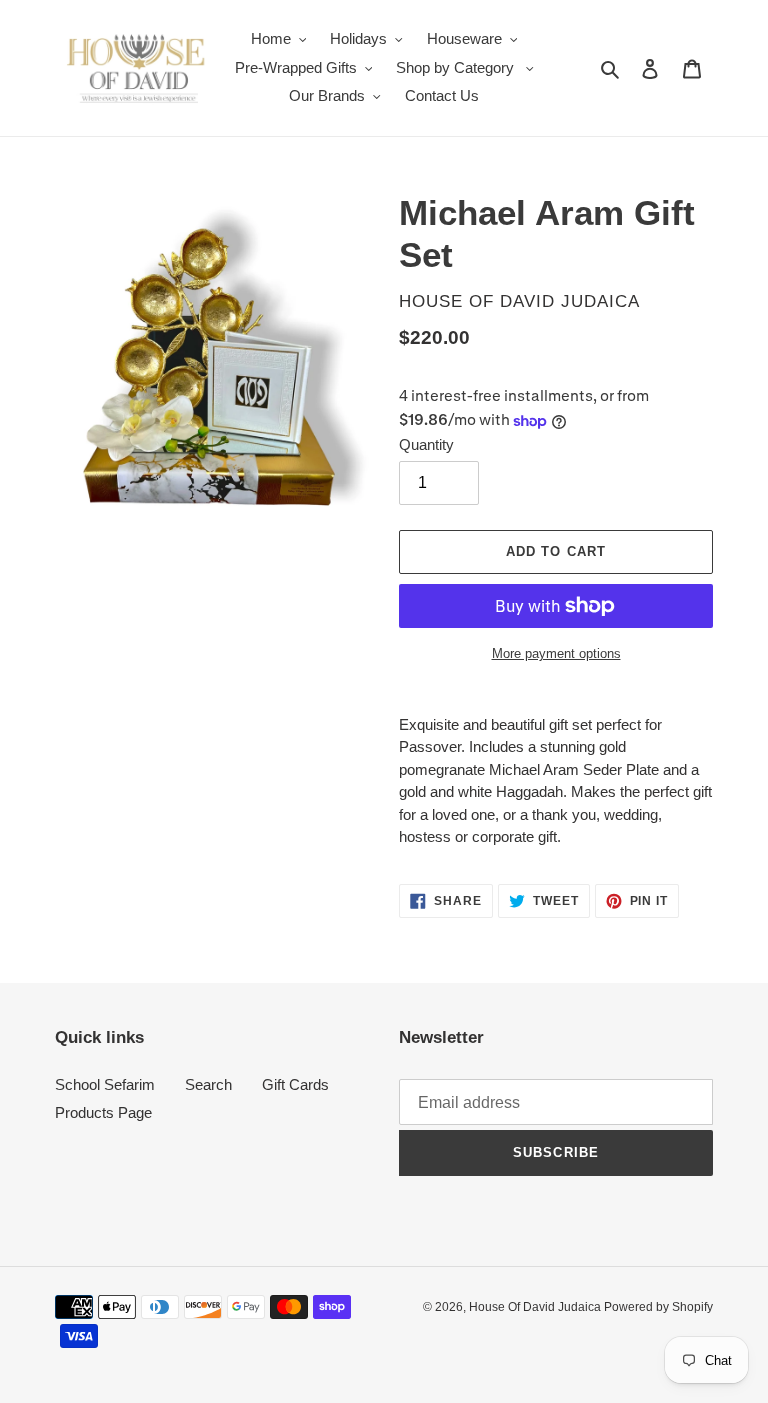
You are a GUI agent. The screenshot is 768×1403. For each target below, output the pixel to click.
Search (208, 1084)
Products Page (103, 1112)
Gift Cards (295, 1084)
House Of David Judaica (536, 1307)
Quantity (426, 444)
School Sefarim (105, 1084)
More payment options (556, 653)
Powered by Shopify (658, 1307)
